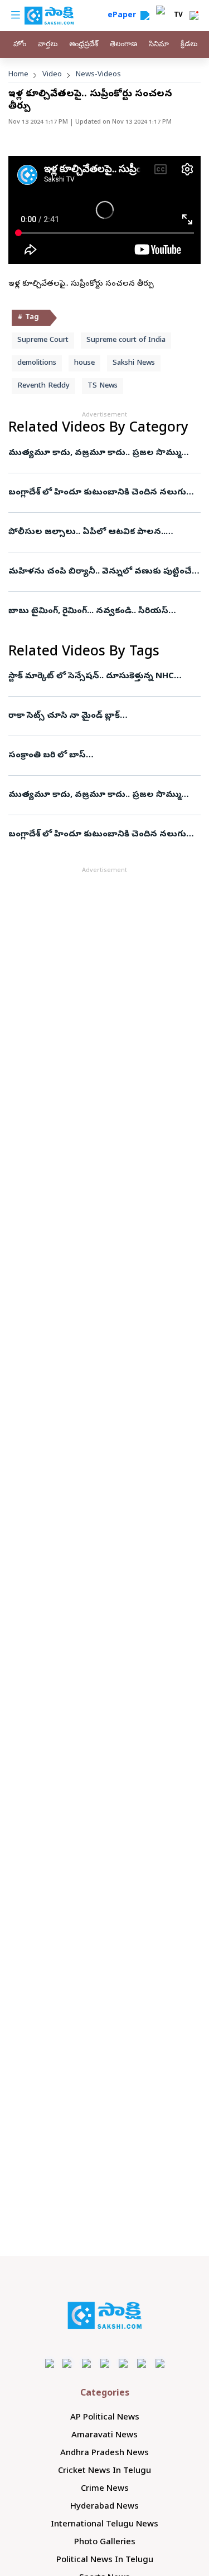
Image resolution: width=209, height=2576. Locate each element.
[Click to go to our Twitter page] (86, 2363)
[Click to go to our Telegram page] (141, 2363)
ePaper (124, 16)
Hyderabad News (104, 2507)
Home (18, 75)
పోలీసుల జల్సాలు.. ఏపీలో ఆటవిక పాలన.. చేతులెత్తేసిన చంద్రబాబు (96, 532)
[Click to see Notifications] (194, 16)
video (52, 75)
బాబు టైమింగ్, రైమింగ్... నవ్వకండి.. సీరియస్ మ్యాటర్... (94, 611)
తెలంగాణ (123, 45)
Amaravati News (104, 2436)
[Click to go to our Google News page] (160, 2363)
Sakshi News (134, 363)
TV (178, 16)
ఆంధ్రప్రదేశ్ (84, 45)
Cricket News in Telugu (104, 2471)
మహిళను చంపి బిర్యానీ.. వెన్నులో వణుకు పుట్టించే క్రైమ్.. (100, 572)
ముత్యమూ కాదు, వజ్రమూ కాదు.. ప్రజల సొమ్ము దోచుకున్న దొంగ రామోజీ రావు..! (101, 453)
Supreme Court (43, 341)
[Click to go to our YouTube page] (123, 2363)
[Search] (145, 16)
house (84, 363)
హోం (20, 45)
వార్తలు (48, 45)
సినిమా (159, 45)
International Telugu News (104, 2525)
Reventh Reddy (43, 386)
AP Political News (105, 2418)
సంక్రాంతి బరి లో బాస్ (47, 756)
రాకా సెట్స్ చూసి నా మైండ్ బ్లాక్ (64, 716)
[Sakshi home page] (104, 2315)
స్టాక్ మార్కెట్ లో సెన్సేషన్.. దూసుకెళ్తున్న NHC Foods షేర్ (99, 677)
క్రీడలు (189, 45)
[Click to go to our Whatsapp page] (68, 2363)
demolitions (37, 363)
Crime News (105, 2489)
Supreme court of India (126, 341)
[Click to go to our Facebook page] (49, 2363)
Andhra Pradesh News (104, 2453)
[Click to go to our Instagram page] (104, 2363)
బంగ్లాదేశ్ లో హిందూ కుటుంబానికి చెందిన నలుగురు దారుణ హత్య (102, 493)
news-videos (98, 75)
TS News (103, 386)
